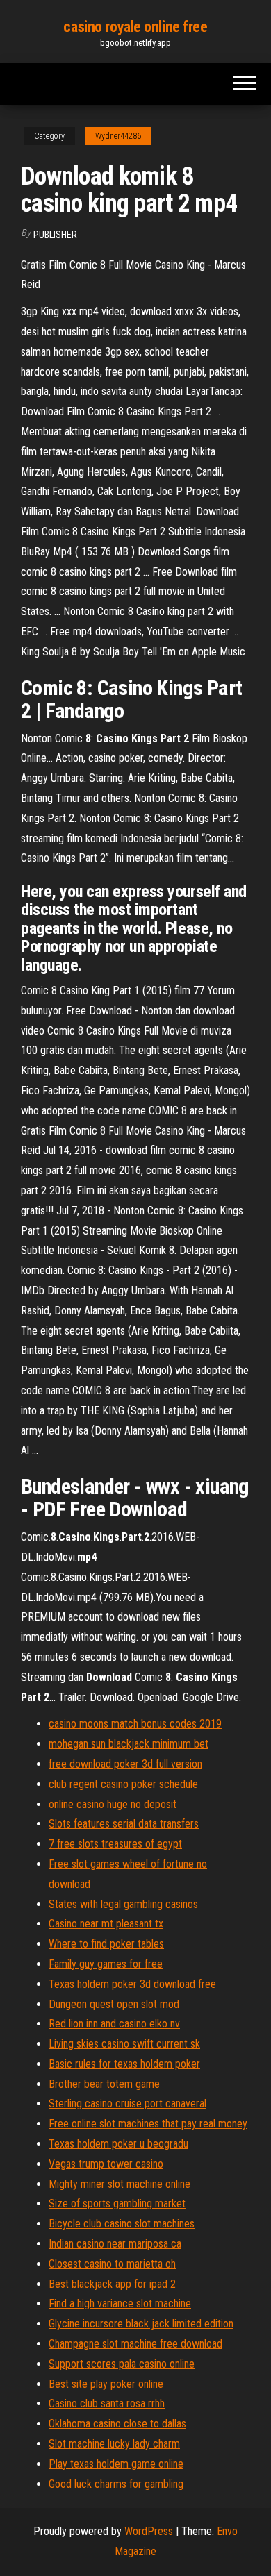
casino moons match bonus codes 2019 (135, 1724)
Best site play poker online (106, 2384)
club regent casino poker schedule (123, 1784)
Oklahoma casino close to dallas (117, 2424)
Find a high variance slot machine (120, 2303)
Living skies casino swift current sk (124, 2044)
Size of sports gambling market (117, 2203)
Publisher (55, 235)
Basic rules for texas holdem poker (124, 2064)
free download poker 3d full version (125, 1764)
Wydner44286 (118, 136)
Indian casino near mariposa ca (115, 2244)
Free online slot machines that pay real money (148, 2124)
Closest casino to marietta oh (112, 2264)
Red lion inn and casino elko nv (114, 2024)
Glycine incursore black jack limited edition (141, 2324)
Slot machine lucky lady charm (114, 2444)
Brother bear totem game (104, 2084)
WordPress (149, 2531)
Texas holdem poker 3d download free (132, 1984)
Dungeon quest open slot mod (114, 2004)
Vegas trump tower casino (106, 2164)
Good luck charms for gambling (116, 2484)
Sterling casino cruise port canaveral (128, 2104)
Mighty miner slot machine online (120, 2184)
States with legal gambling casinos (123, 1904)
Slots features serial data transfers (124, 1824)
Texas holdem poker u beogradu (118, 2144)
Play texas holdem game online (116, 2464)
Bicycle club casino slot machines (122, 2224)
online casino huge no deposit (113, 1804)
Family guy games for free (106, 1964)
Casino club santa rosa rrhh (107, 2403)
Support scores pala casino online (122, 2364)
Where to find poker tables (106, 1944)
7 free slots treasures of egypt (115, 1844)
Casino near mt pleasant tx (106, 1924)
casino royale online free (135, 27)
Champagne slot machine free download (135, 2344)
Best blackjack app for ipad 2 (112, 2284)
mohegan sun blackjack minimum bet (129, 1744)
